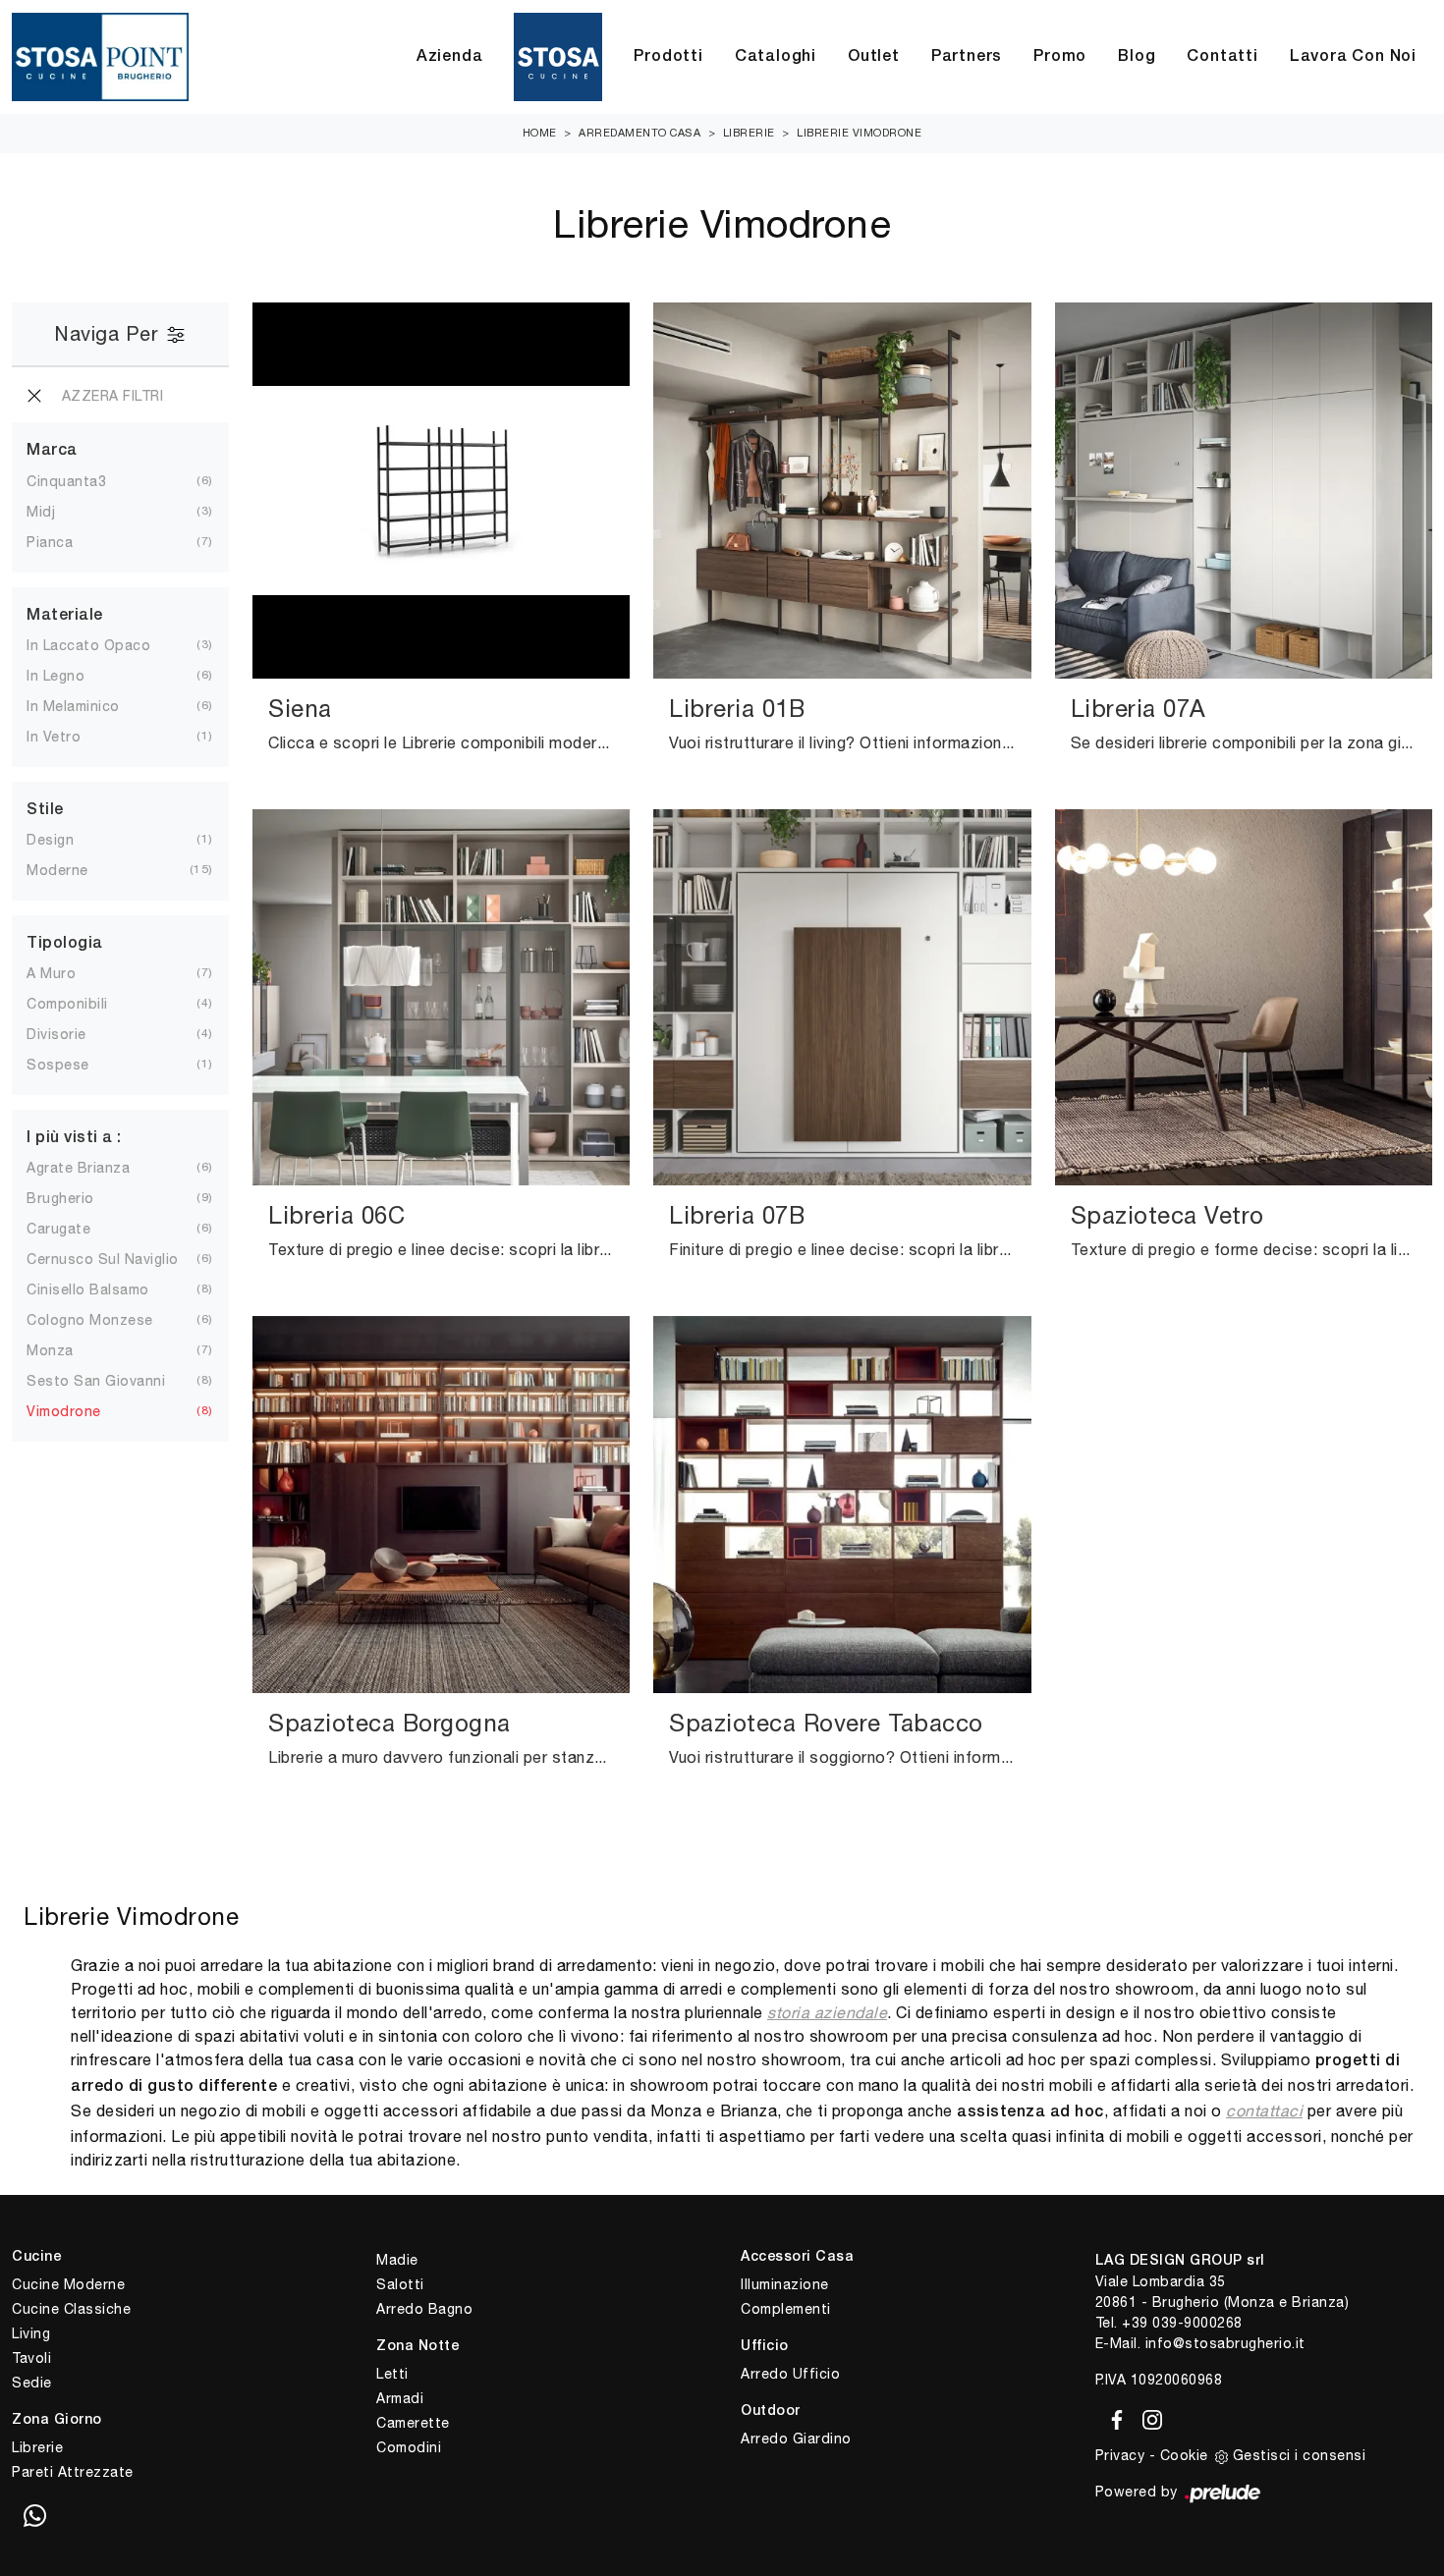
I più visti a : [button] (74, 1138)
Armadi (400, 2398)
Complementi (786, 2309)
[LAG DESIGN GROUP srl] (100, 57)
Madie (397, 2260)
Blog (1137, 57)
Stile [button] (45, 810)
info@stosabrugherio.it (1225, 2343)
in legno (56, 676)
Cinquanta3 (66, 481)
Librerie (749, 133)
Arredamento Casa (639, 133)
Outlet (874, 57)
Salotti (400, 2284)
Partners (967, 57)
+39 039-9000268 (1182, 2323)
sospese (58, 1065)
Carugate (58, 1229)
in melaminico (73, 706)
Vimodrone (64, 1411)
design (50, 840)
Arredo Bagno (424, 2309)
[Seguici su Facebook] (1113, 2416)
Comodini (409, 2447)
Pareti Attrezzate (73, 2472)
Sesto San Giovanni (96, 1381)
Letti (392, 2374)
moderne (57, 870)
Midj (41, 512)
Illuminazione (785, 2284)
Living (31, 2333)
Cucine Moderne (68, 2284)
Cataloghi (776, 57)
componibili (67, 1004)
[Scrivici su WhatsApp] (34, 2517)
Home (540, 133)
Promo (1060, 57)
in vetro (54, 737)
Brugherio (60, 1198)
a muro (51, 973)
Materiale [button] (65, 616)
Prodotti (668, 57)
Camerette (413, 2423)
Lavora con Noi (1353, 57)
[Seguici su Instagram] (1146, 2416)
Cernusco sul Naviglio (103, 1259)
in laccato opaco (88, 645)
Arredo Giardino (796, 2439)
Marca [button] (52, 451)
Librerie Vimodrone (859, 133)
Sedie (32, 2383)
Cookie (1184, 2455)
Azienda (450, 57)
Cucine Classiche (71, 2309)
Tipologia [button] (65, 944)
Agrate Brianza (78, 1168)
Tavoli (31, 2358)
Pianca (50, 542)
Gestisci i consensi (1300, 2455)
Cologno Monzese (90, 1320)
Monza (50, 1350)
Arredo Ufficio (790, 2374)
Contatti (1222, 57)
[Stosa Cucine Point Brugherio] (558, 57)
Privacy (1120, 2455)
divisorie (56, 1034)
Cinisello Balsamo (88, 1289)
